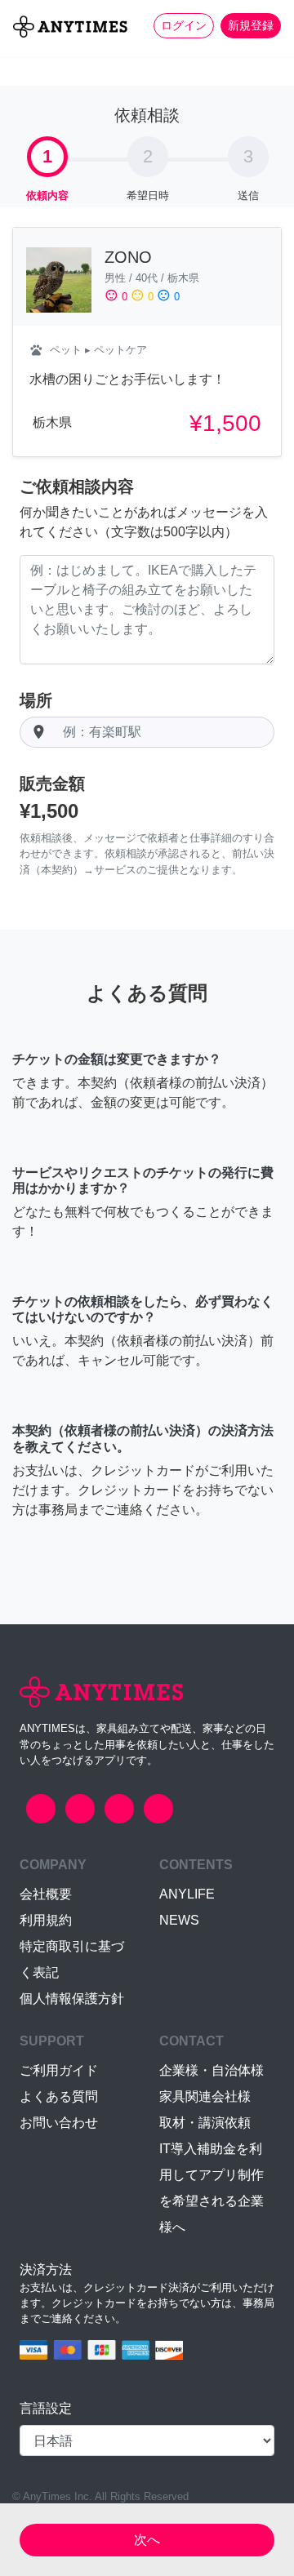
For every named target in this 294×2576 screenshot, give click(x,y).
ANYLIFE (187, 1894)
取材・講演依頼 (205, 2123)
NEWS (179, 1920)
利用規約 (46, 1920)
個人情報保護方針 (72, 1999)
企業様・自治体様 (212, 2070)
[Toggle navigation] (23, 54)
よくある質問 (59, 2096)
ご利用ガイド (59, 2070)
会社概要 (46, 1894)
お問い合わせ (59, 2123)
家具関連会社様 (205, 2096)
